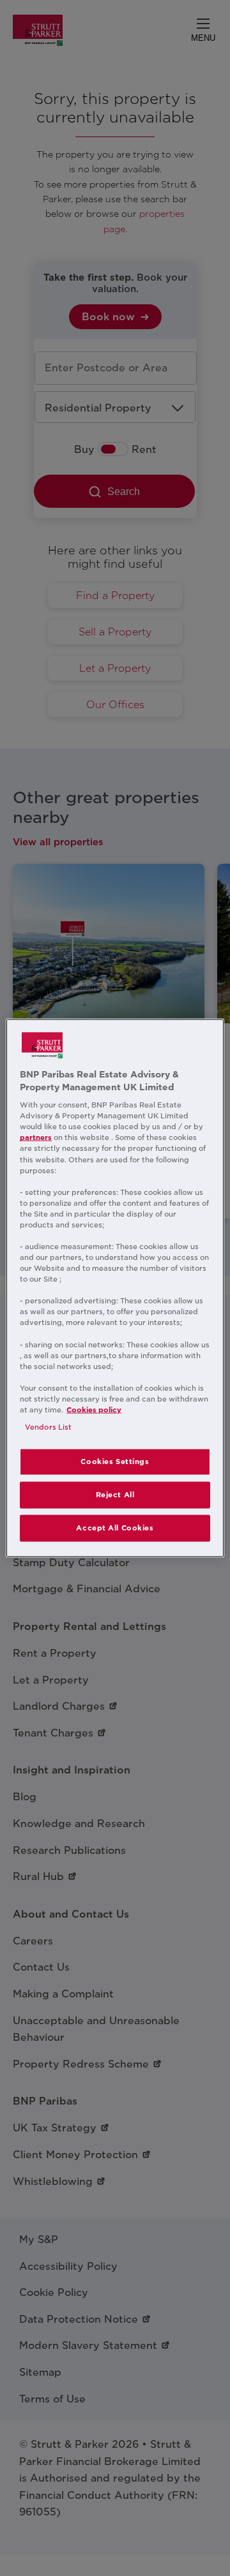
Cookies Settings (115, 1462)
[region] (115, 1288)
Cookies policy (94, 1410)
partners (36, 1137)
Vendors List (48, 1427)
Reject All (115, 1495)
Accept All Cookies (115, 1527)
